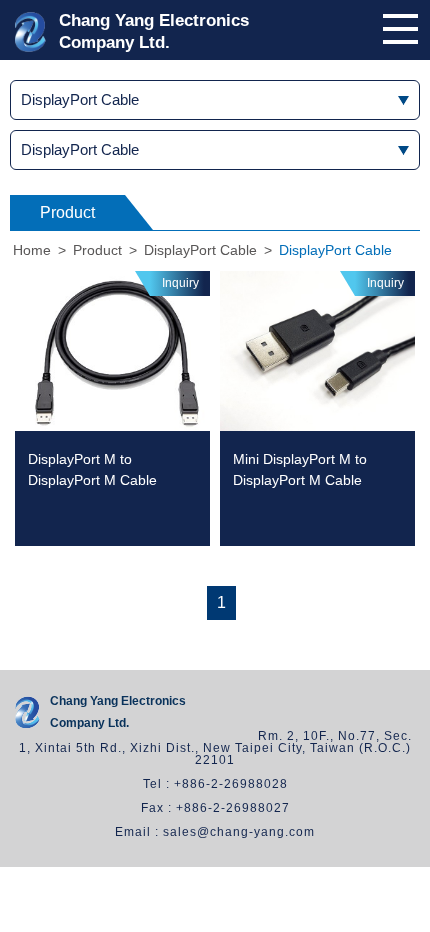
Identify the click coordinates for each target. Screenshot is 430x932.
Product (97, 250)
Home (32, 250)
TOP (412, 924)
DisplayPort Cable (200, 250)
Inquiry (180, 283)
